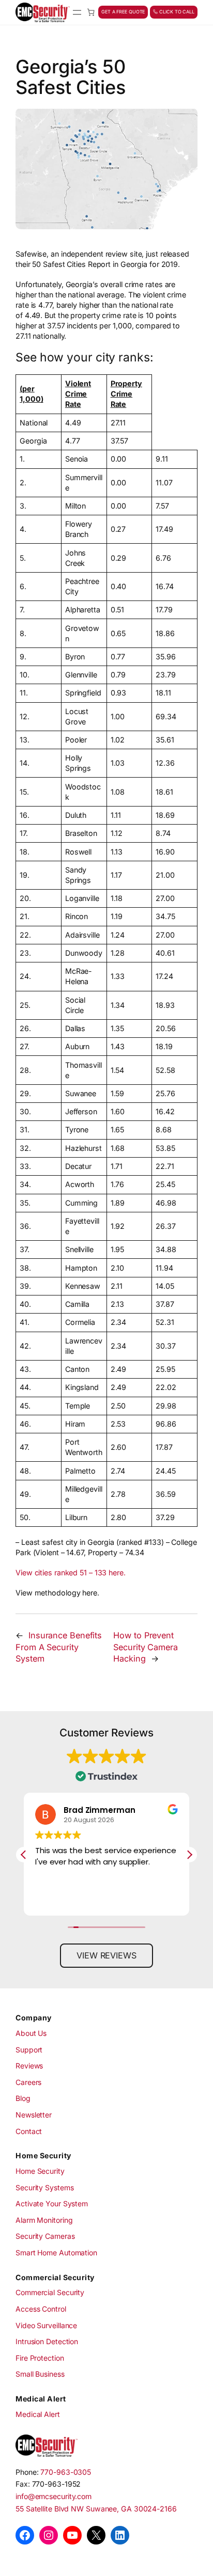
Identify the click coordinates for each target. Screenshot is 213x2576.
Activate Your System (52, 2203)
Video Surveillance (46, 2325)
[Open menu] (77, 12)
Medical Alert (38, 2414)
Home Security (40, 2171)
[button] (189, 1855)
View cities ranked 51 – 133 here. (71, 1573)
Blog (23, 2098)
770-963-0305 (66, 2472)
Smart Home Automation (56, 2253)
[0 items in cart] (91, 12)
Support (29, 2050)
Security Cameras (45, 2236)
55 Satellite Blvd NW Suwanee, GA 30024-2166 (96, 2509)
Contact (29, 2131)
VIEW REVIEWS (106, 1955)
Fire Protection (40, 2358)
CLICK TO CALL (176, 12)
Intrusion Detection (47, 2341)
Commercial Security (50, 2292)
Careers (28, 2082)
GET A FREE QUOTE (123, 12)
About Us (31, 2033)
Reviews (29, 2066)
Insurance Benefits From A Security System (59, 1647)
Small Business (40, 2374)
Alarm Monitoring (44, 2220)
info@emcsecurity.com (54, 2496)
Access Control (41, 2309)
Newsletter (34, 2115)
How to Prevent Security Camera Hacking (146, 1647)
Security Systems (44, 2187)
